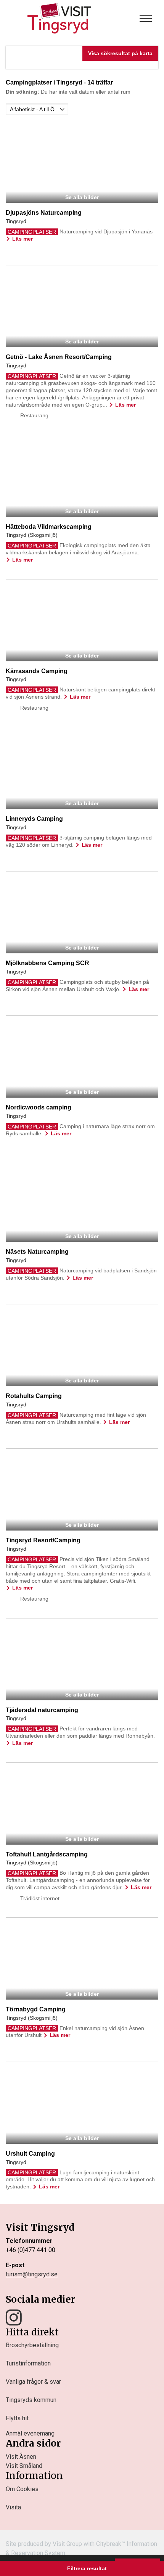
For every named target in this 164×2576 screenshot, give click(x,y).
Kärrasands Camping (37, 671)
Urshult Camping (30, 2154)
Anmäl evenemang (30, 2433)
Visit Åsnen (21, 2457)
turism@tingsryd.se (32, 2274)
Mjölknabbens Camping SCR (47, 963)
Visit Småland (24, 2466)
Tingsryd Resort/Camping (43, 1540)
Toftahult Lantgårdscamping (47, 1854)
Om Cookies (22, 2489)
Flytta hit (17, 2418)
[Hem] (59, 18)
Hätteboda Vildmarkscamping (49, 527)
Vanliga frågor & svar (33, 2382)
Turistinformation (28, 2363)
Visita (13, 2507)
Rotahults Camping (34, 1396)
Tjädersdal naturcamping (42, 1710)
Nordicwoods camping (39, 1107)
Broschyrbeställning (32, 2345)
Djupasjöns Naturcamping (44, 213)
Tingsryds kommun (31, 2400)
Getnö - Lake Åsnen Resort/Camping (59, 357)
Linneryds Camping (34, 819)
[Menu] (146, 18)
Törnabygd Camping (36, 2009)
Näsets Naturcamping (37, 1252)
